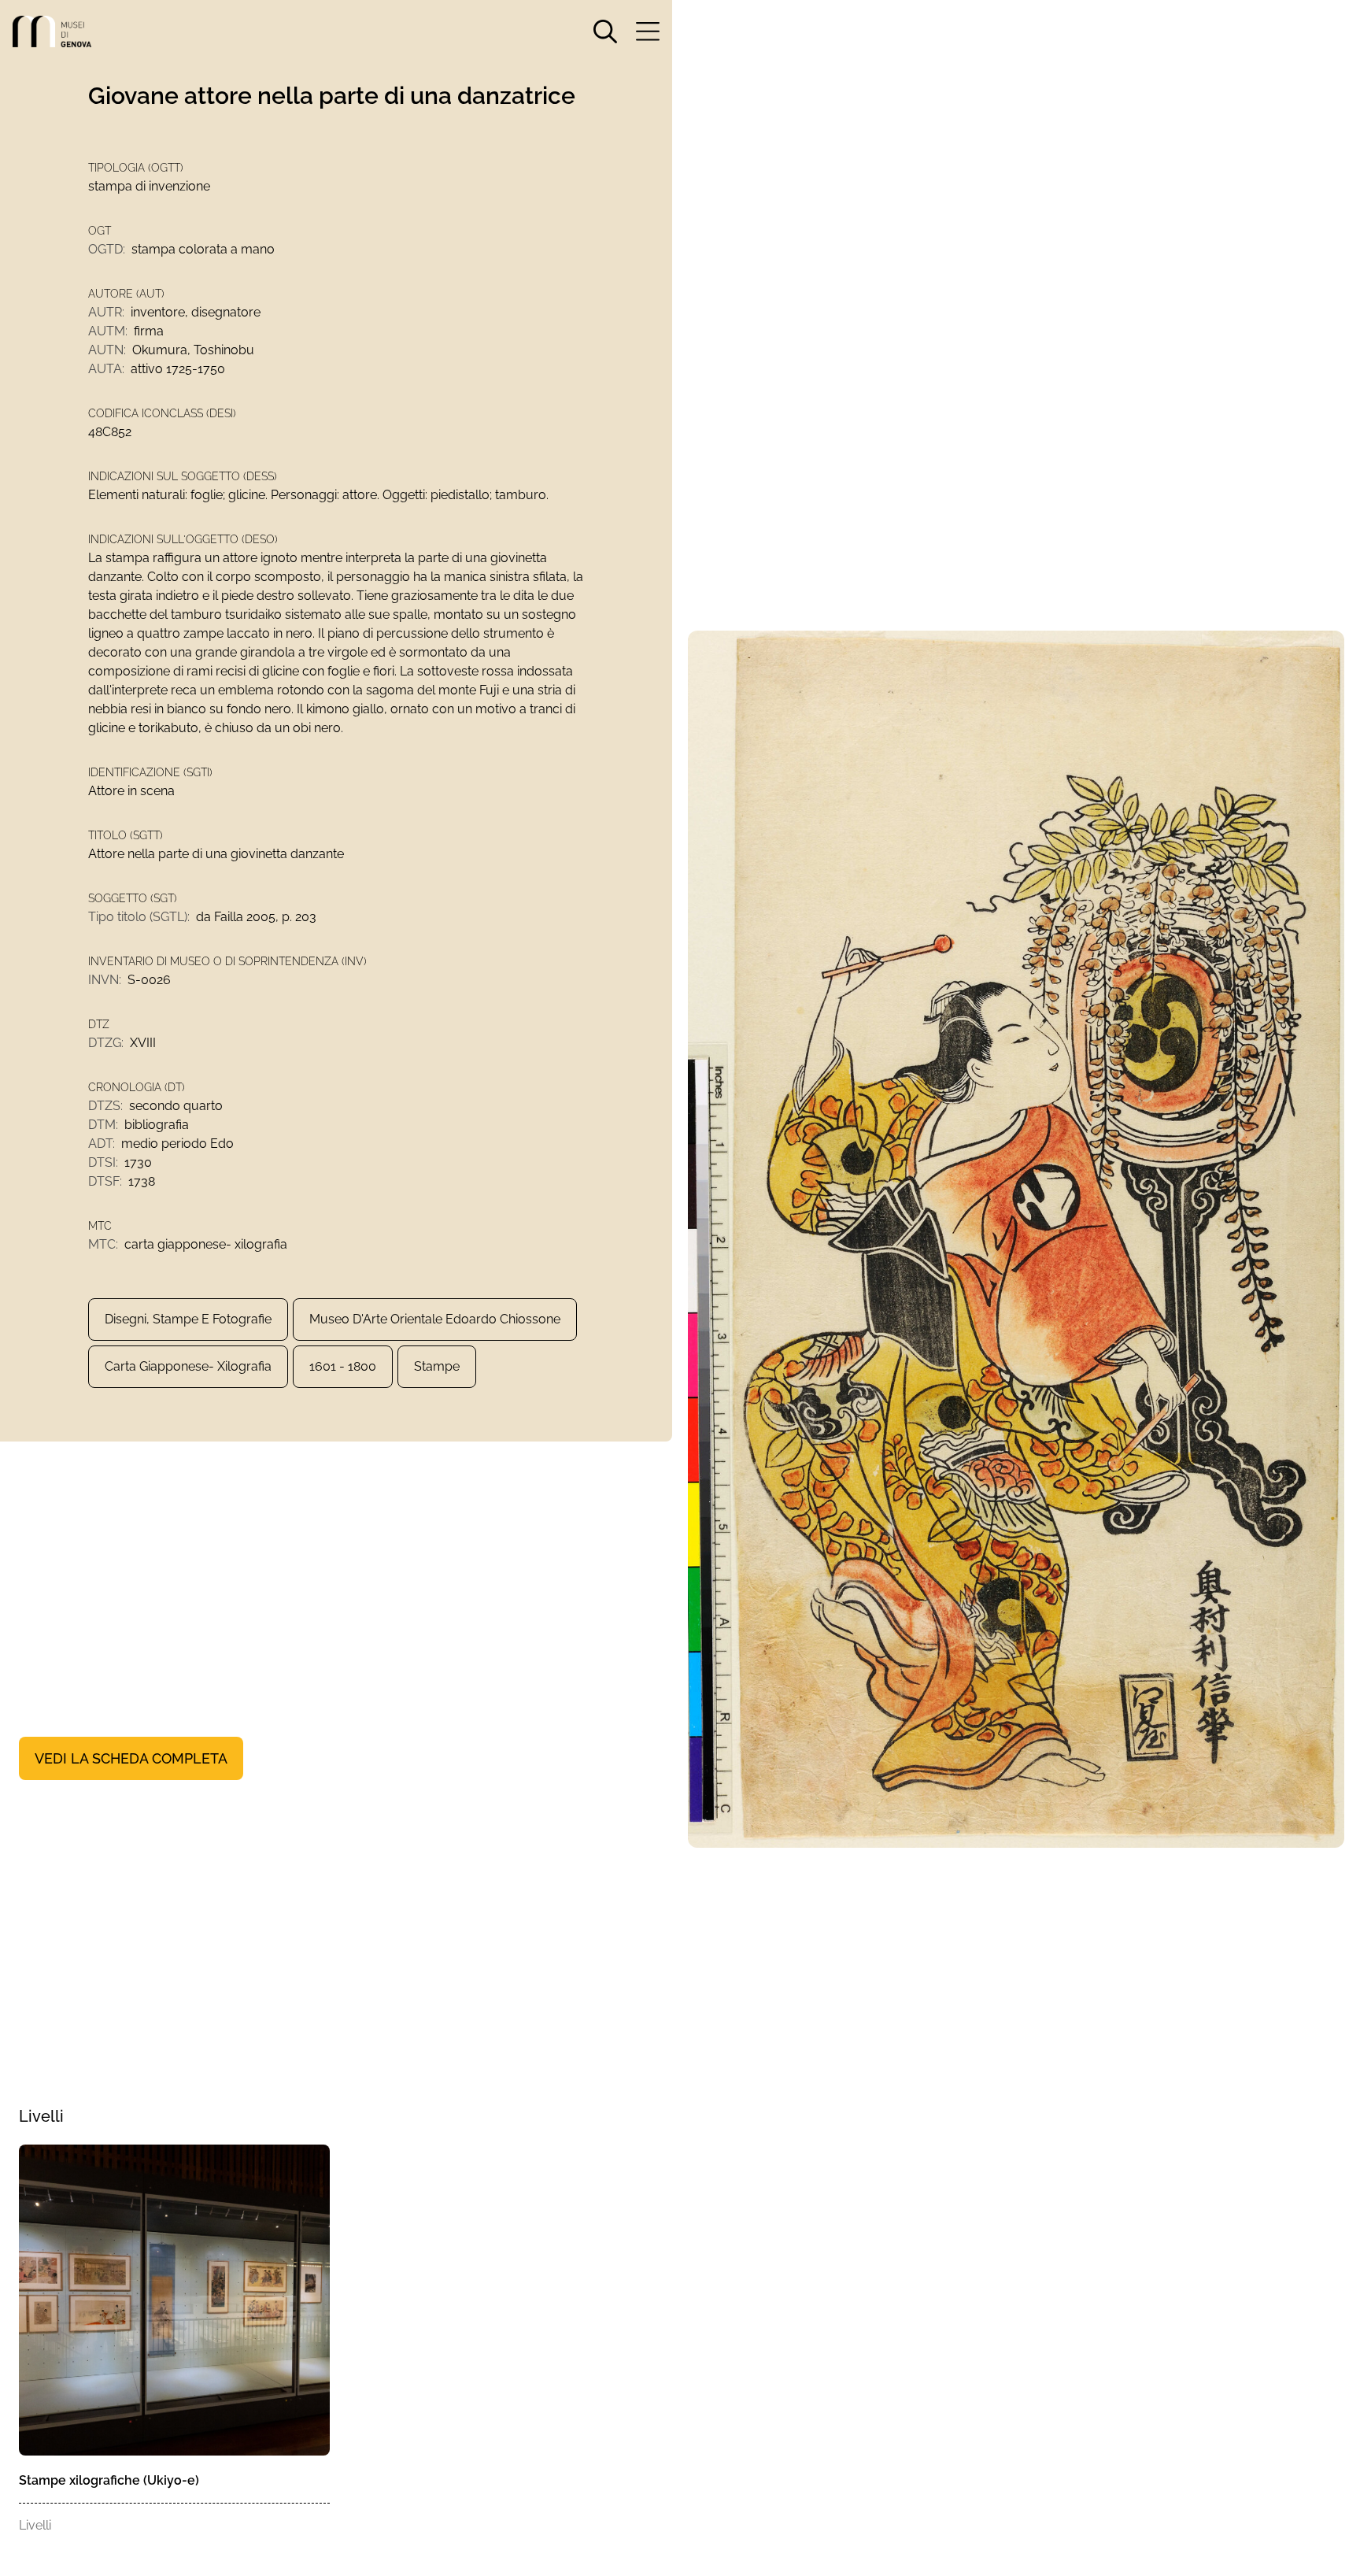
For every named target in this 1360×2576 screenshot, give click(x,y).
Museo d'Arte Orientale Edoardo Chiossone (435, 1319)
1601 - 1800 (343, 1366)
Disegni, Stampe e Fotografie (188, 1319)
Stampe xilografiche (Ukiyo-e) (109, 2480)
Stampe (437, 1366)
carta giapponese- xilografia (188, 1366)
